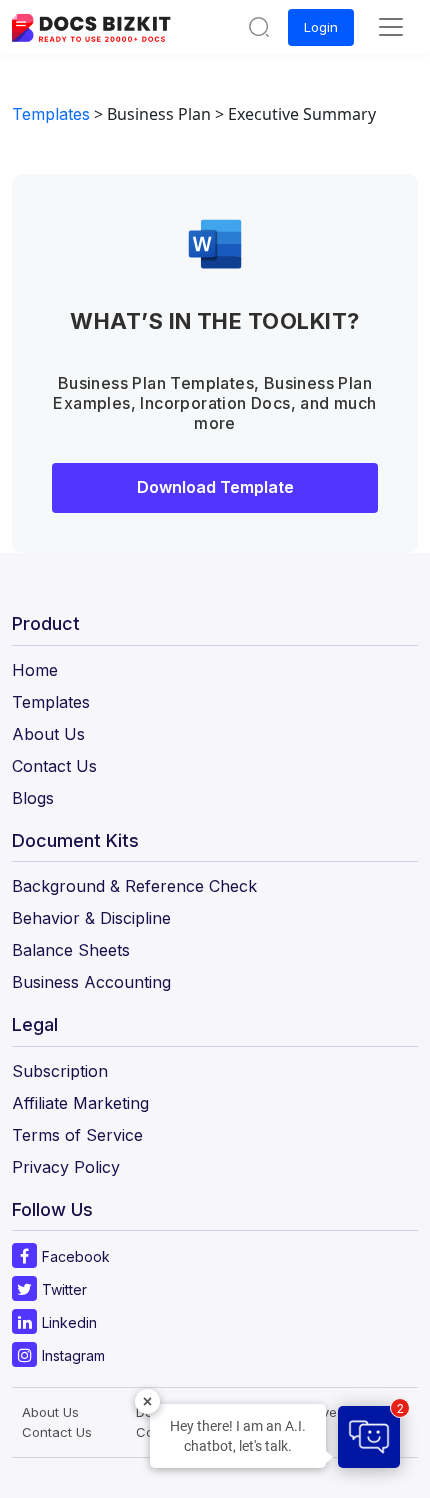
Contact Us (54, 766)
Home (35, 670)
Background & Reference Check (134, 886)
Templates (51, 114)
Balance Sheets (71, 950)
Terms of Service (77, 1135)
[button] (259, 27)
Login (321, 27)
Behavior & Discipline (91, 918)
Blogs (33, 798)
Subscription (60, 1071)
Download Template (215, 487)
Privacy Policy (66, 1167)
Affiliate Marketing (80, 1103)
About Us (48, 734)
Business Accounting (91, 982)
